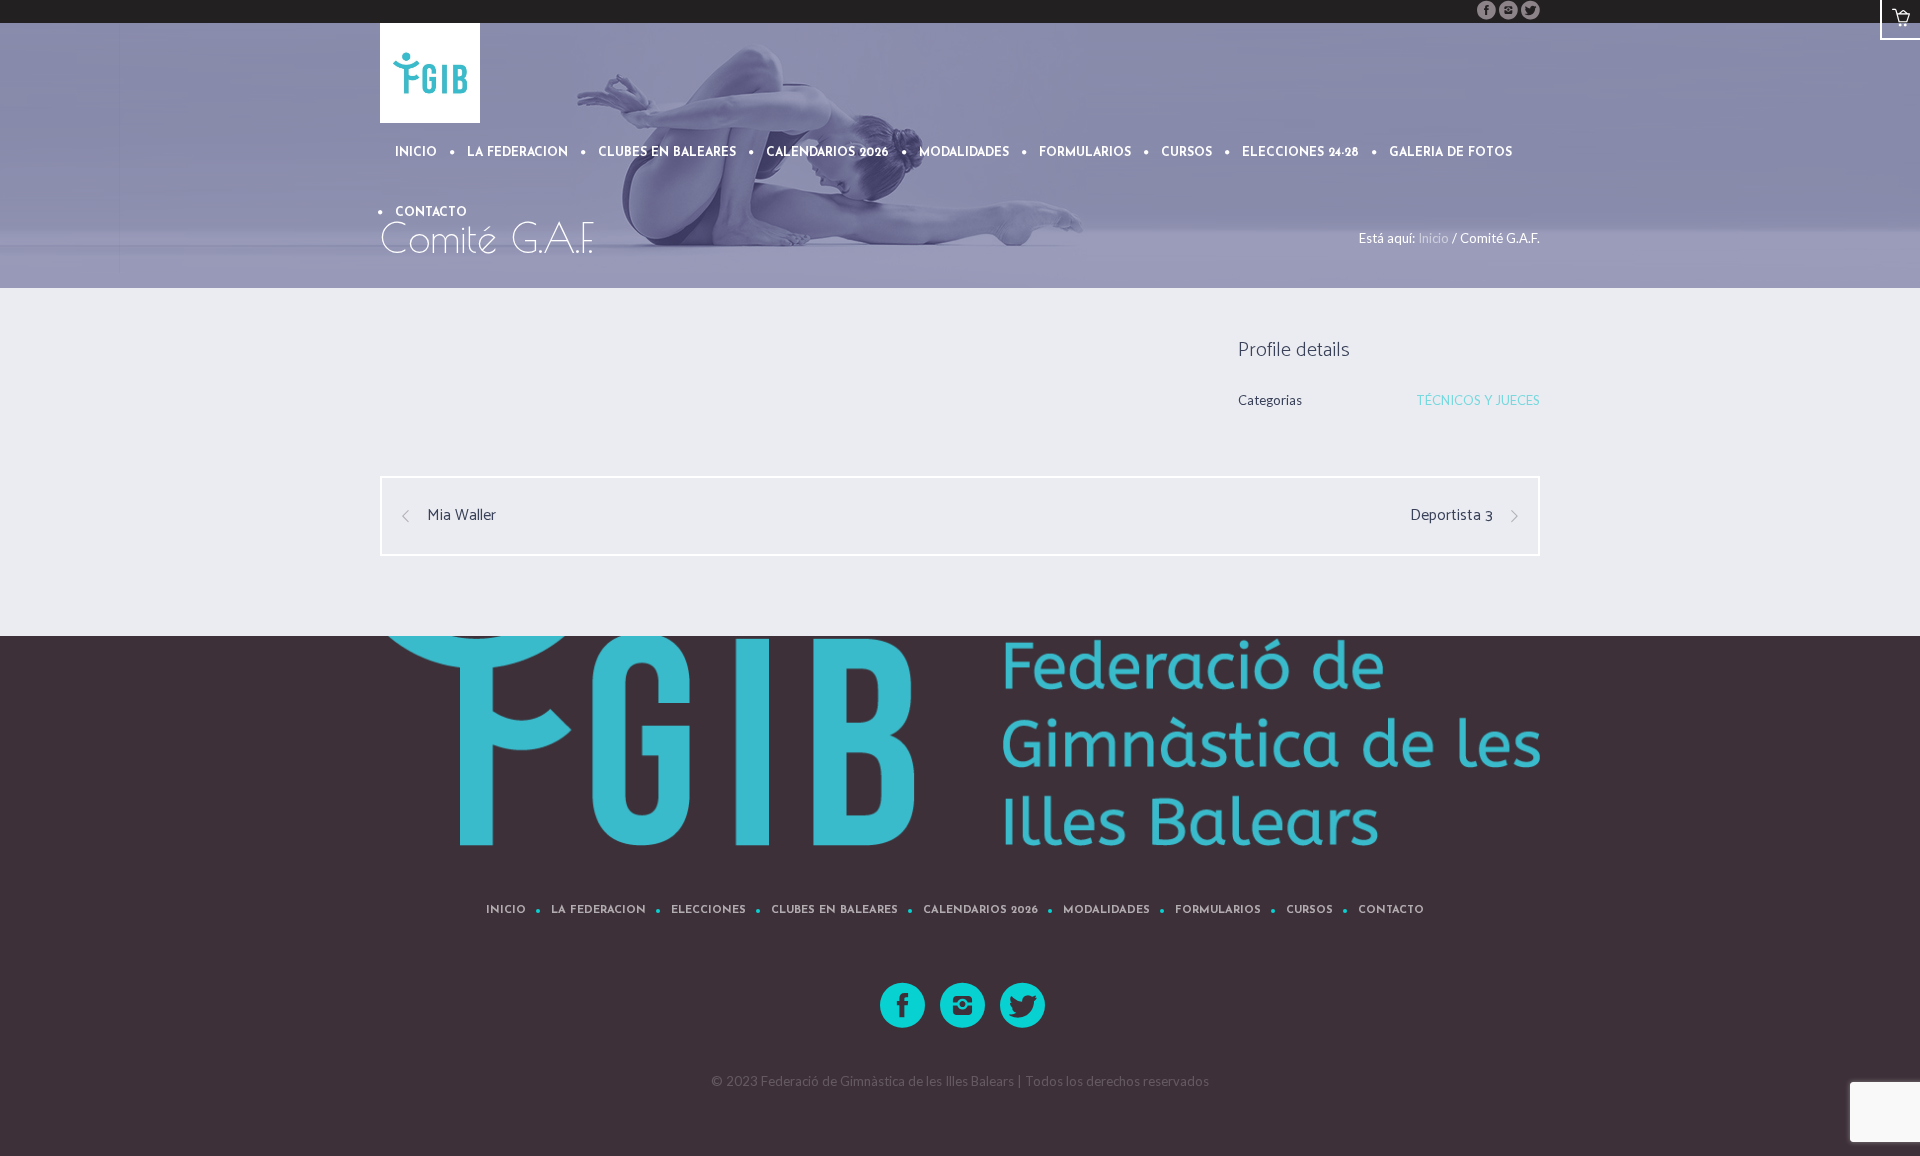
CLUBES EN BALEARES (834, 910)
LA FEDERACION (598, 910)
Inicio (506, 910)
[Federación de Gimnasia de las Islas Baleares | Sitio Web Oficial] (960, 698)
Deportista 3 (1451, 516)
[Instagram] (1508, 10)
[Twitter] (1530, 10)
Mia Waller (461, 516)
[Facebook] (1486, 10)
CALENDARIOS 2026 (980, 910)
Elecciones (708, 910)
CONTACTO (1391, 910)
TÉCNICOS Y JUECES (1478, 400)
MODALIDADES (1106, 910)
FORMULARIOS (1218, 910)
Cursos (1309, 910)
